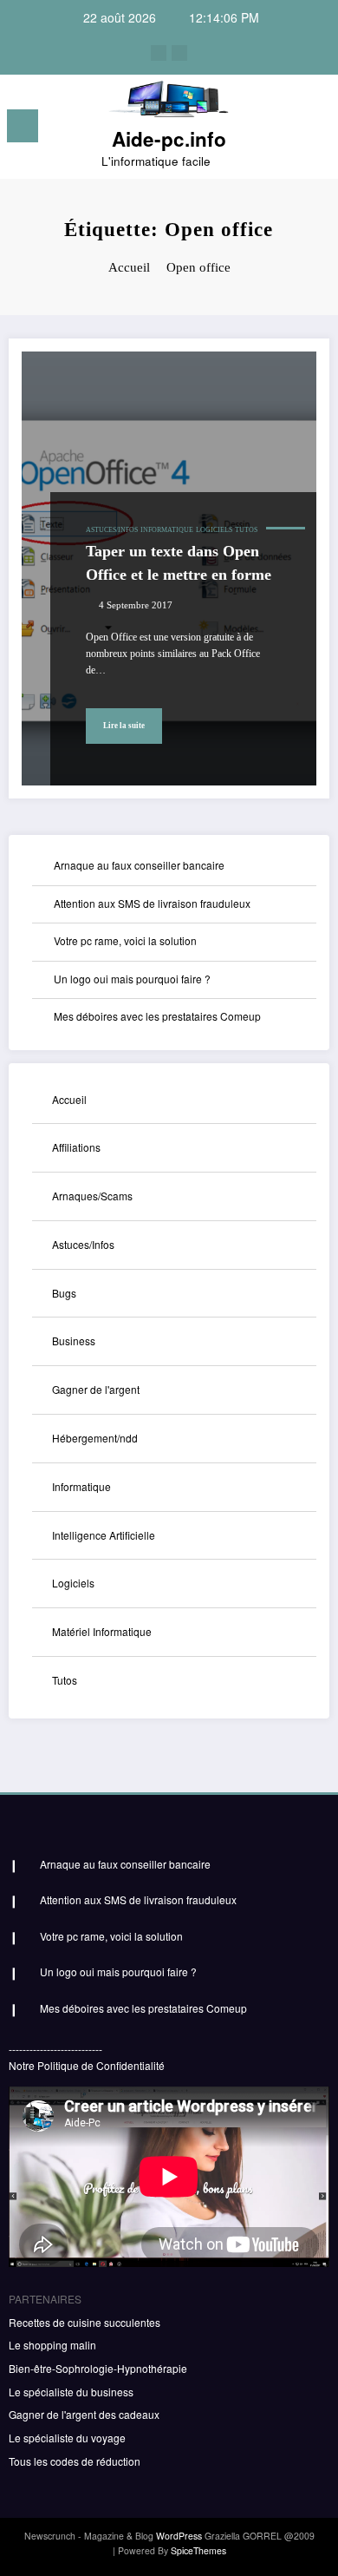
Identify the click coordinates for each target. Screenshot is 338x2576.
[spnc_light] (316, 131)
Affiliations (76, 1147)
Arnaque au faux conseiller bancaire (139, 865)
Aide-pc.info (169, 139)
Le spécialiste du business (71, 2392)
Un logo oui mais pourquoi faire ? (132, 979)
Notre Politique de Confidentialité (87, 2065)
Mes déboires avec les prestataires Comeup (157, 1016)
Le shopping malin (52, 2345)
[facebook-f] (159, 53)
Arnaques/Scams (92, 1196)
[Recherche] (286, 129)
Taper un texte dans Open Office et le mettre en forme (179, 563)
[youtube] (179, 53)
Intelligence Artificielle (104, 1535)
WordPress (179, 2536)
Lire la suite (124, 726)
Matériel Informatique (102, 1631)
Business (74, 1341)
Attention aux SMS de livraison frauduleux (152, 903)
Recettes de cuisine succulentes (84, 2322)
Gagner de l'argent (96, 1389)
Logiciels (214, 530)
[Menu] (23, 126)
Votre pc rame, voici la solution (125, 940)
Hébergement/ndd (95, 1438)
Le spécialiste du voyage (67, 2438)
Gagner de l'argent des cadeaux (84, 2414)
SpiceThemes (198, 2550)
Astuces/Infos (112, 530)
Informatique (167, 530)
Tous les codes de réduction (75, 2461)
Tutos (246, 530)
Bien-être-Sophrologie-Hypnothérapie (98, 2368)
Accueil (69, 1099)
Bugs (64, 1293)
